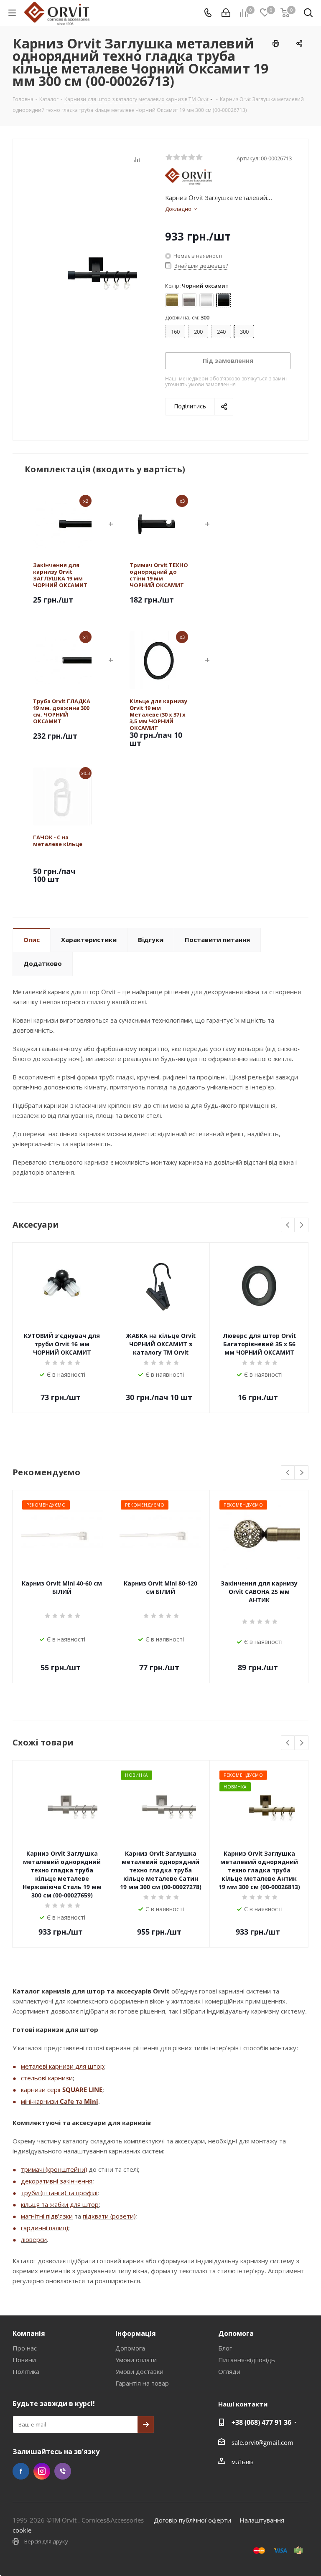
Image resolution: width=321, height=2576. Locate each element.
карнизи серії (42, 2090)
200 (198, 332)
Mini (91, 2101)
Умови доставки (139, 2371)
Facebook (21, 2471)
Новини (24, 2360)
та (79, 2101)
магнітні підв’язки (47, 2216)
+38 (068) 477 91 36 (261, 2422)
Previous (288, 1225)
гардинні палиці (45, 2228)
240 (221, 332)
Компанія (29, 2333)
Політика (26, 2371)
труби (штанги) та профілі (59, 2193)
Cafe (67, 2101)
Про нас (25, 2348)
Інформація (136, 2333)
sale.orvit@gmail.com (262, 2442)
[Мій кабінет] (226, 13)
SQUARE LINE (82, 2090)
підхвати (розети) (109, 2216)
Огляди (229, 2371)
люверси (34, 2239)
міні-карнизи (40, 2101)
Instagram (42, 2471)
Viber (63, 2471)
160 (175, 332)
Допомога (130, 2348)
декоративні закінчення (57, 2181)
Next (302, 1225)
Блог (225, 2348)
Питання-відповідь (247, 2360)
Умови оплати (136, 2360)
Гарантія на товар (142, 2383)
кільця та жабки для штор (60, 2204)
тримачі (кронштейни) (54, 2169)
